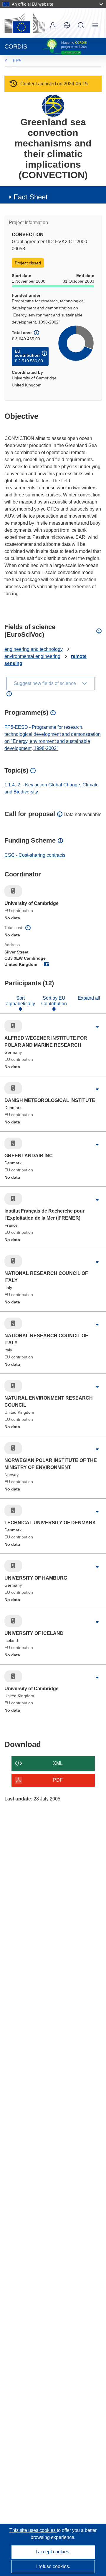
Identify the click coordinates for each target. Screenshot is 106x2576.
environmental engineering (32, 656)
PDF (58, 1780)
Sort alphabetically (20, 1001)
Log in (53, 25)
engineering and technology (34, 649)
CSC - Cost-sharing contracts (35, 855)
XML (58, 1763)
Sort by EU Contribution (54, 1001)
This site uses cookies (33, 2530)
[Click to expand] (97, 1027)
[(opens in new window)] (25, 23)
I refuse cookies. (53, 2566)
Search (81, 25)
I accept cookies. (53, 2552)
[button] (67, 25)
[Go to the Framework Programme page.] (53, 105)
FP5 (17, 61)
